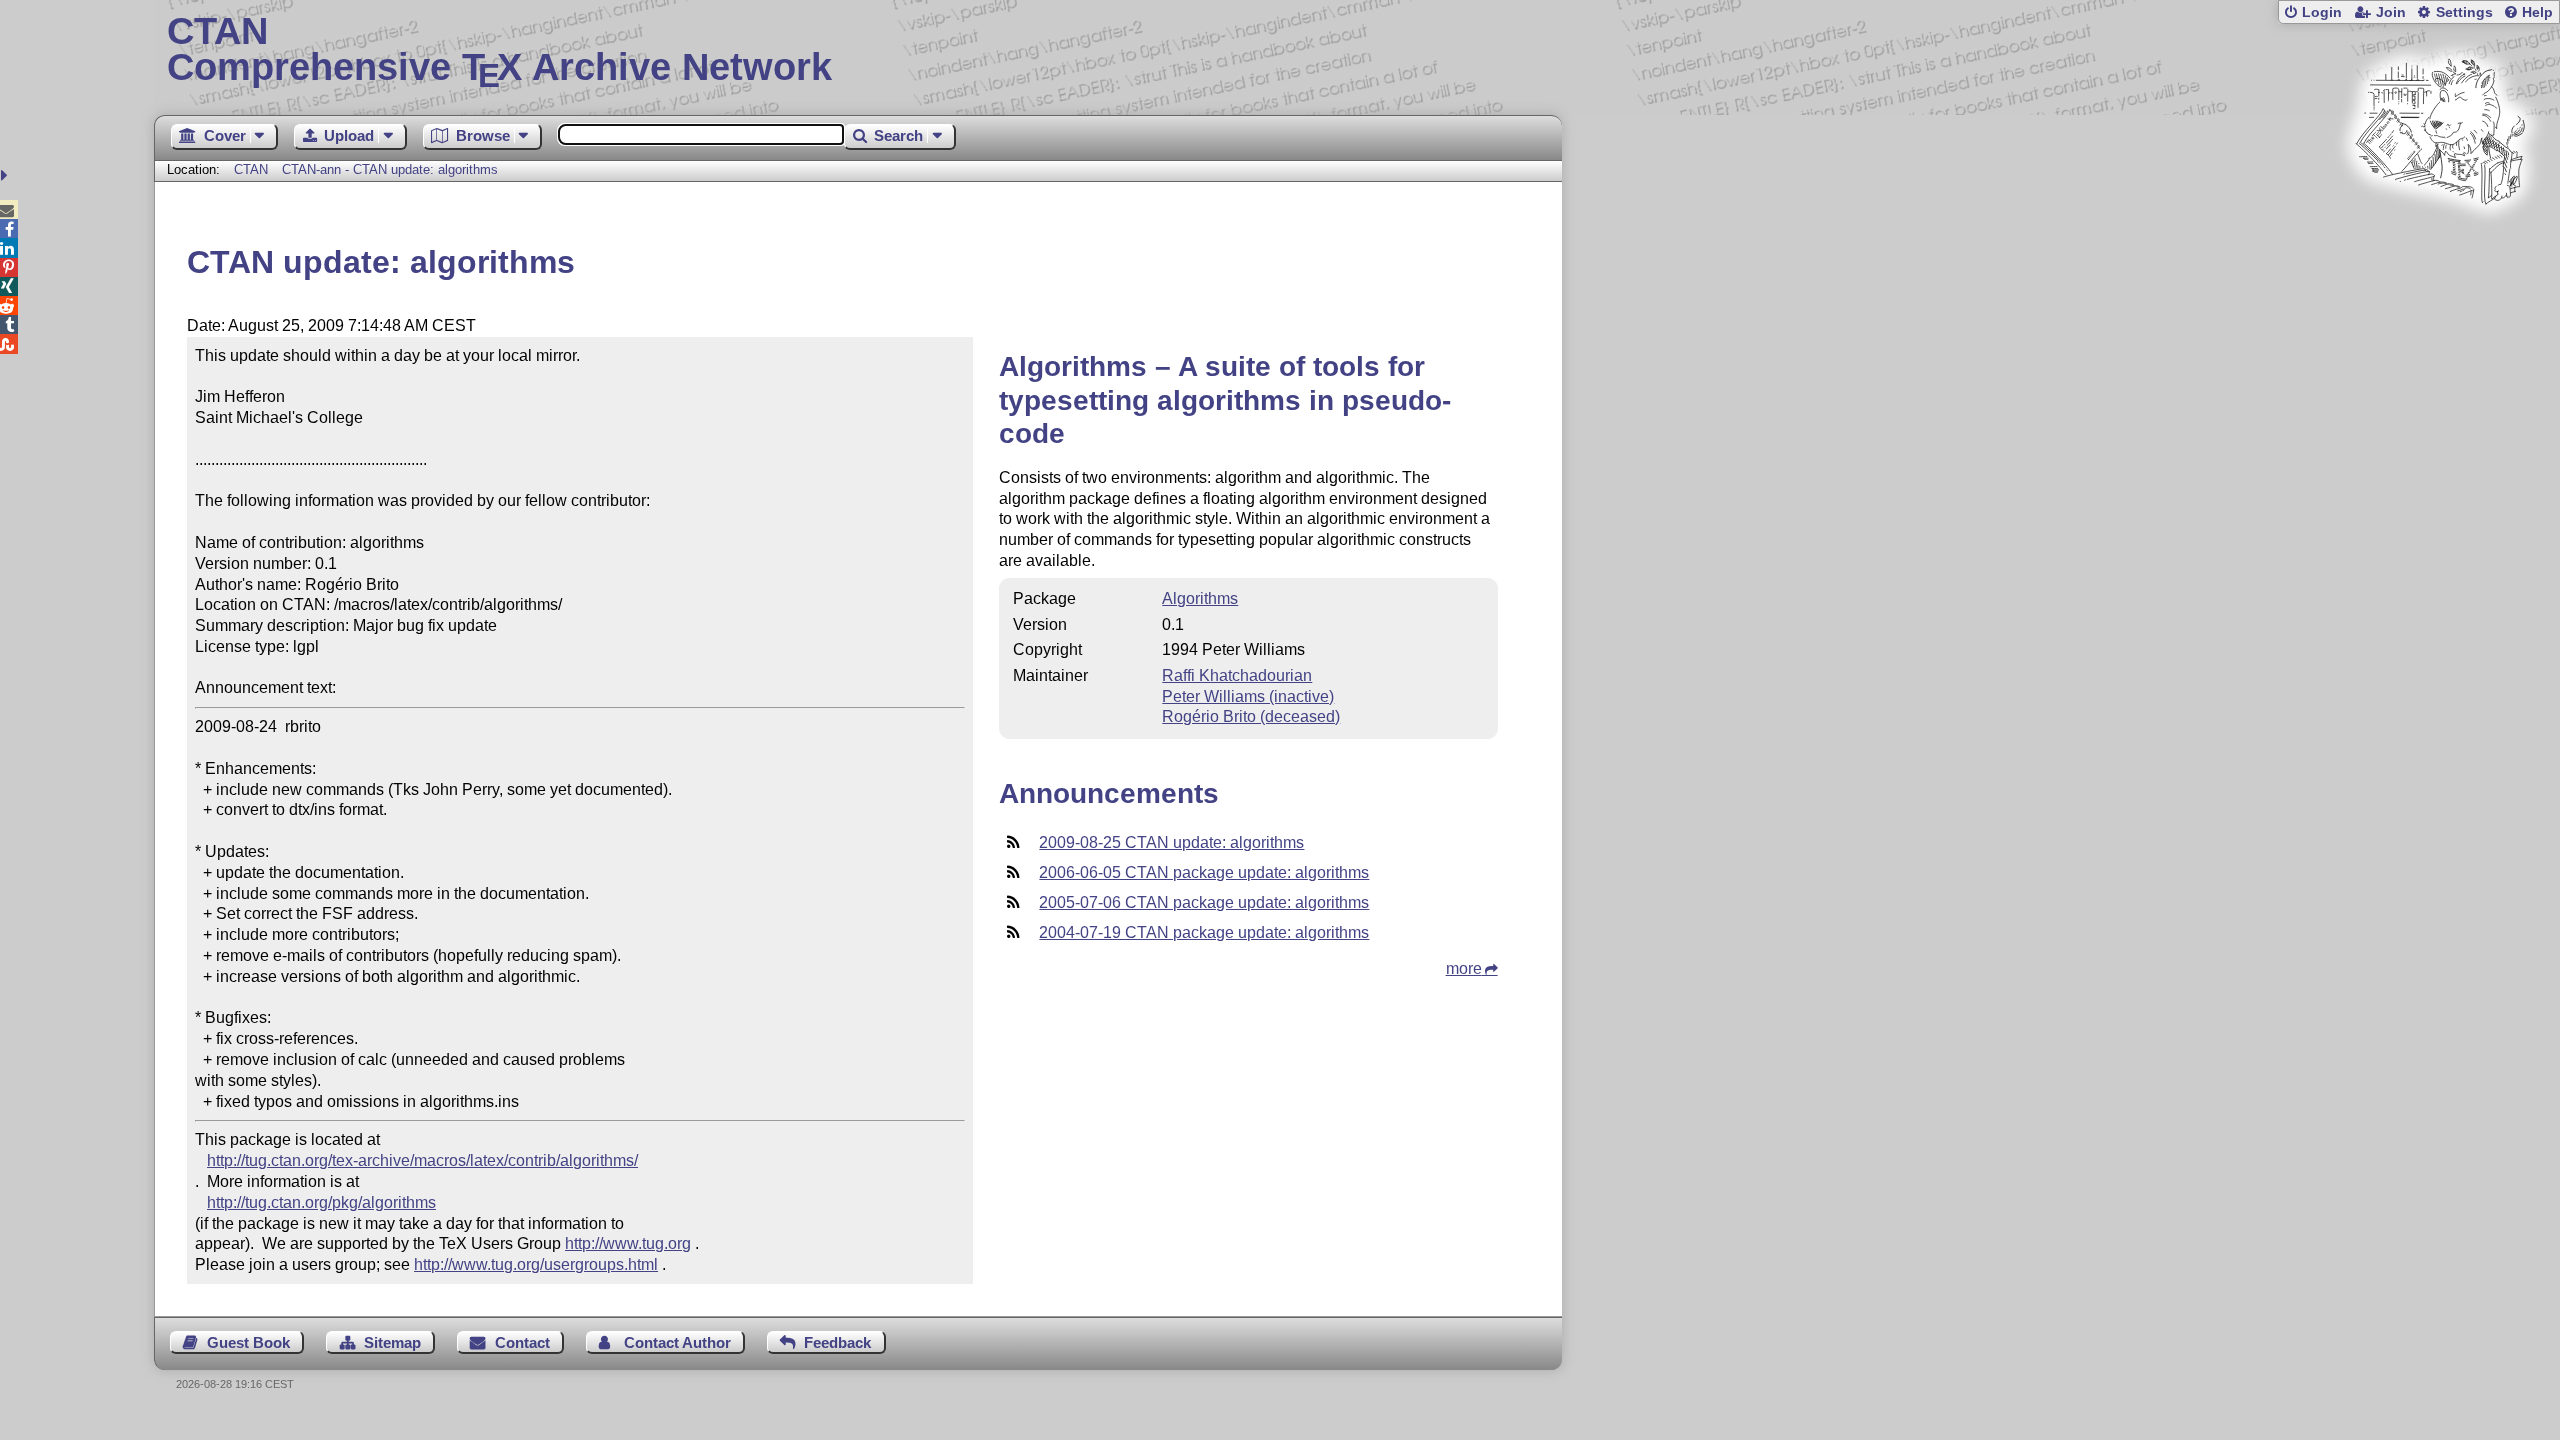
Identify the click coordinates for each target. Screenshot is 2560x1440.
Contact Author (677, 1342)
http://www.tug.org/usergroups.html (536, 1264)
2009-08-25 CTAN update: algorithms (1171, 842)
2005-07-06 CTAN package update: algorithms (1204, 902)
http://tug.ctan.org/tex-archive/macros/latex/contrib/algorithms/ (422, 1160)
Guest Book (248, 1342)
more (1464, 968)
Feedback (837, 1342)
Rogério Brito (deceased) (1251, 716)
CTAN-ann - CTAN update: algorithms (390, 169)
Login (2322, 12)
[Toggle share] (6, 175)
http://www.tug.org (628, 1243)
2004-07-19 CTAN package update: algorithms (1204, 932)
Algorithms (1200, 598)
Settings (2464, 12)
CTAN (251, 169)
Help (2537, 12)
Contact (522, 1342)
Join (2391, 12)
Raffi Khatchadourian (1237, 675)
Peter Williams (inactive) (1248, 696)
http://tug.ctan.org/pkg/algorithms (321, 1202)
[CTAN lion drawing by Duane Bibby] (2440, 242)
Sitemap (392, 1342)
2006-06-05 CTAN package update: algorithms (1204, 872)
